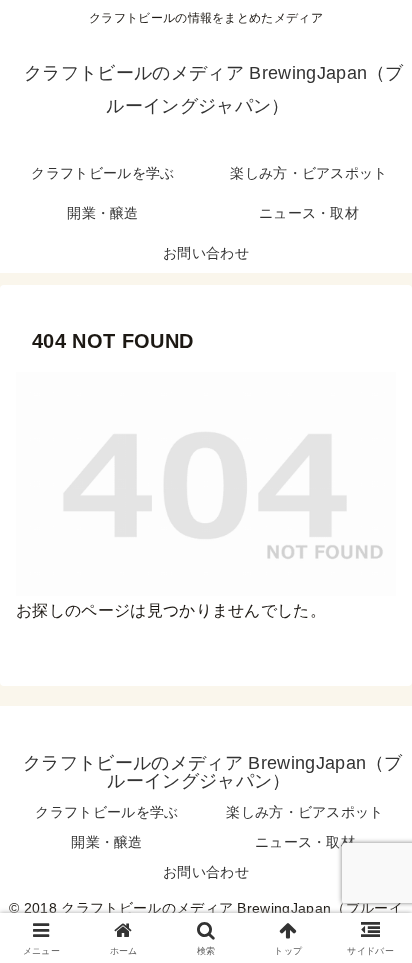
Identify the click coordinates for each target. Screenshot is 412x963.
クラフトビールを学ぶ (106, 812)
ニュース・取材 (305, 842)
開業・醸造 (107, 842)
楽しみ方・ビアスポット (305, 812)
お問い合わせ (206, 872)
